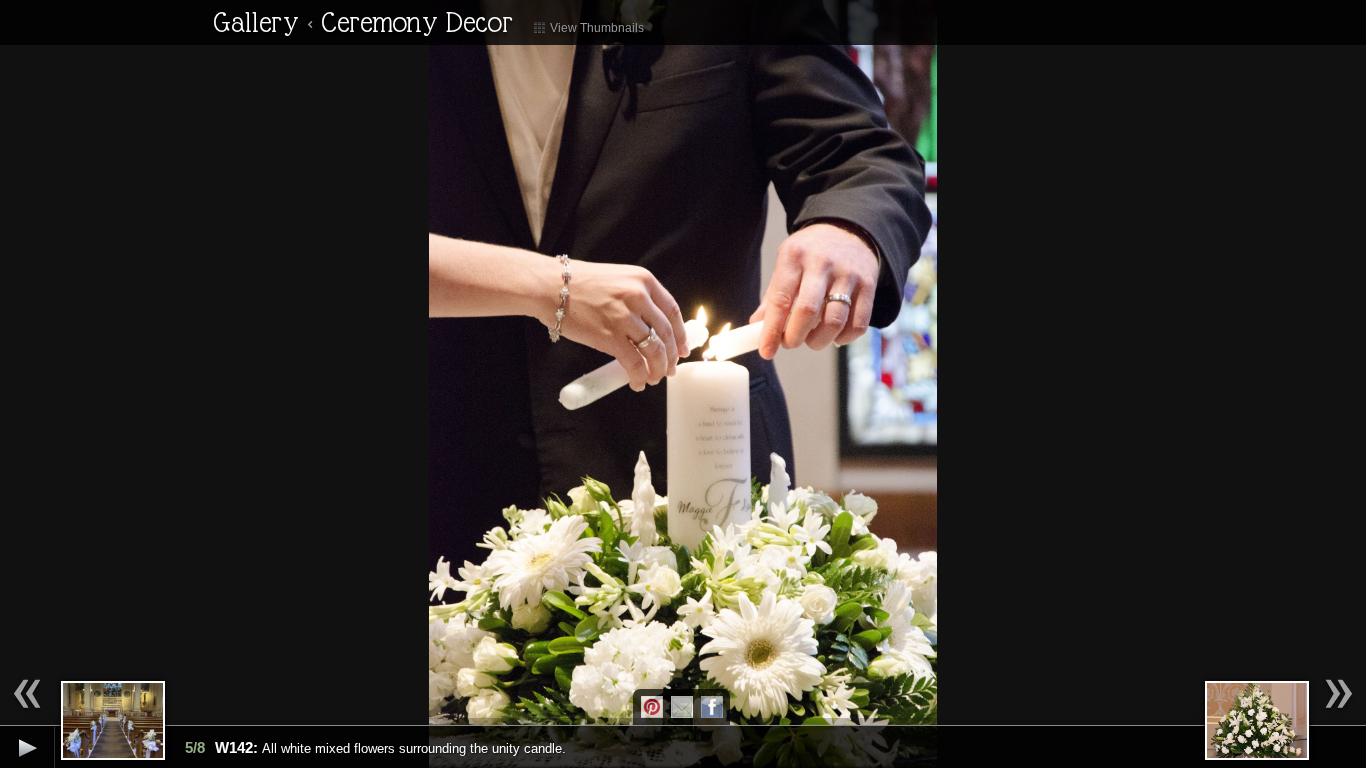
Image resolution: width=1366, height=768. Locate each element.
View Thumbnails (595, 28)
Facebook (712, 707)
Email (682, 707)
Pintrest (652, 707)
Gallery (256, 22)
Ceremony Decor (417, 22)
